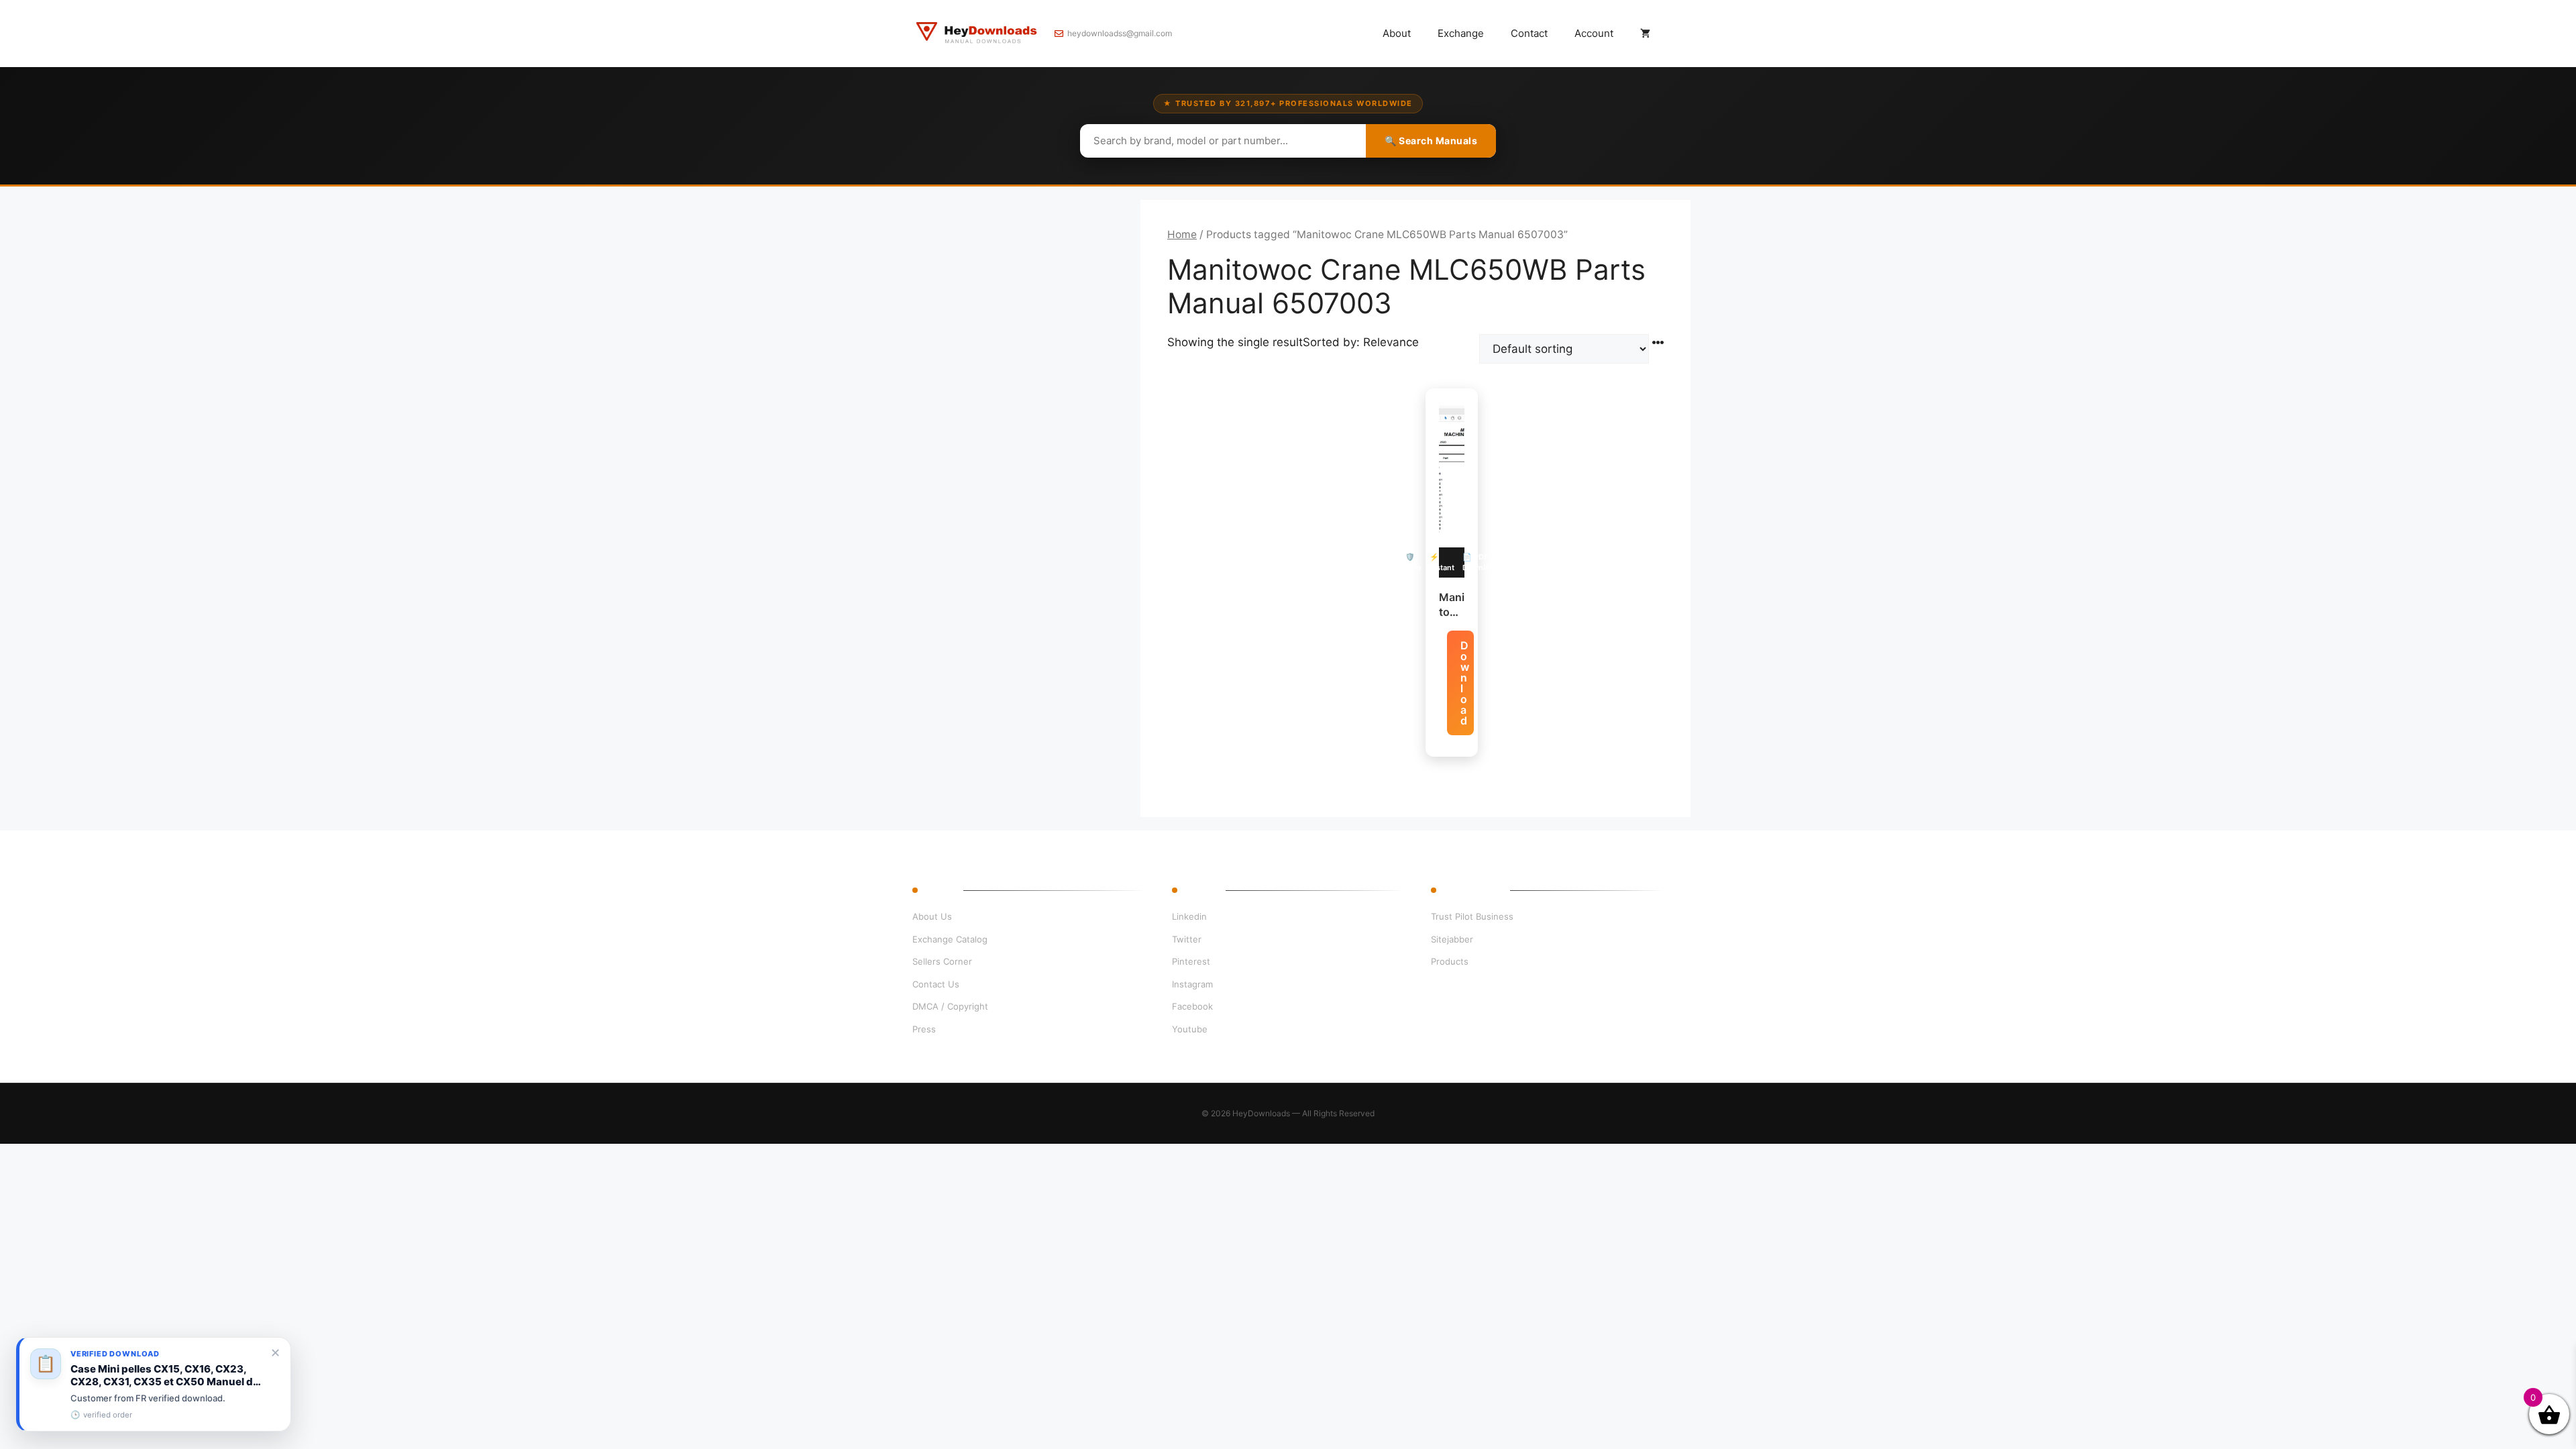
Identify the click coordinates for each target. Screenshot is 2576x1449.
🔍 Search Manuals (1431, 141)
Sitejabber (1452, 939)
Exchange (1461, 33)
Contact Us (936, 984)
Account (1594, 33)
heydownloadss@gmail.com (1120, 33)
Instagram (1192, 984)
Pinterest (1191, 961)
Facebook (1192, 1006)
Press (924, 1029)
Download (1465, 683)
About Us (932, 916)
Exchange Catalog (950, 939)
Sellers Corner (942, 961)
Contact (1529, 33)
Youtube (1190, 1029)
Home (1182, 234)
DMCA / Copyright (950, 1006)
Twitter (1187, 939)
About (1397, 33)
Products (1450, 961)
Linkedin (1189, 916)
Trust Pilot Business (1472, 916)
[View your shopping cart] (1645, 34)
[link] (154, 1384)
